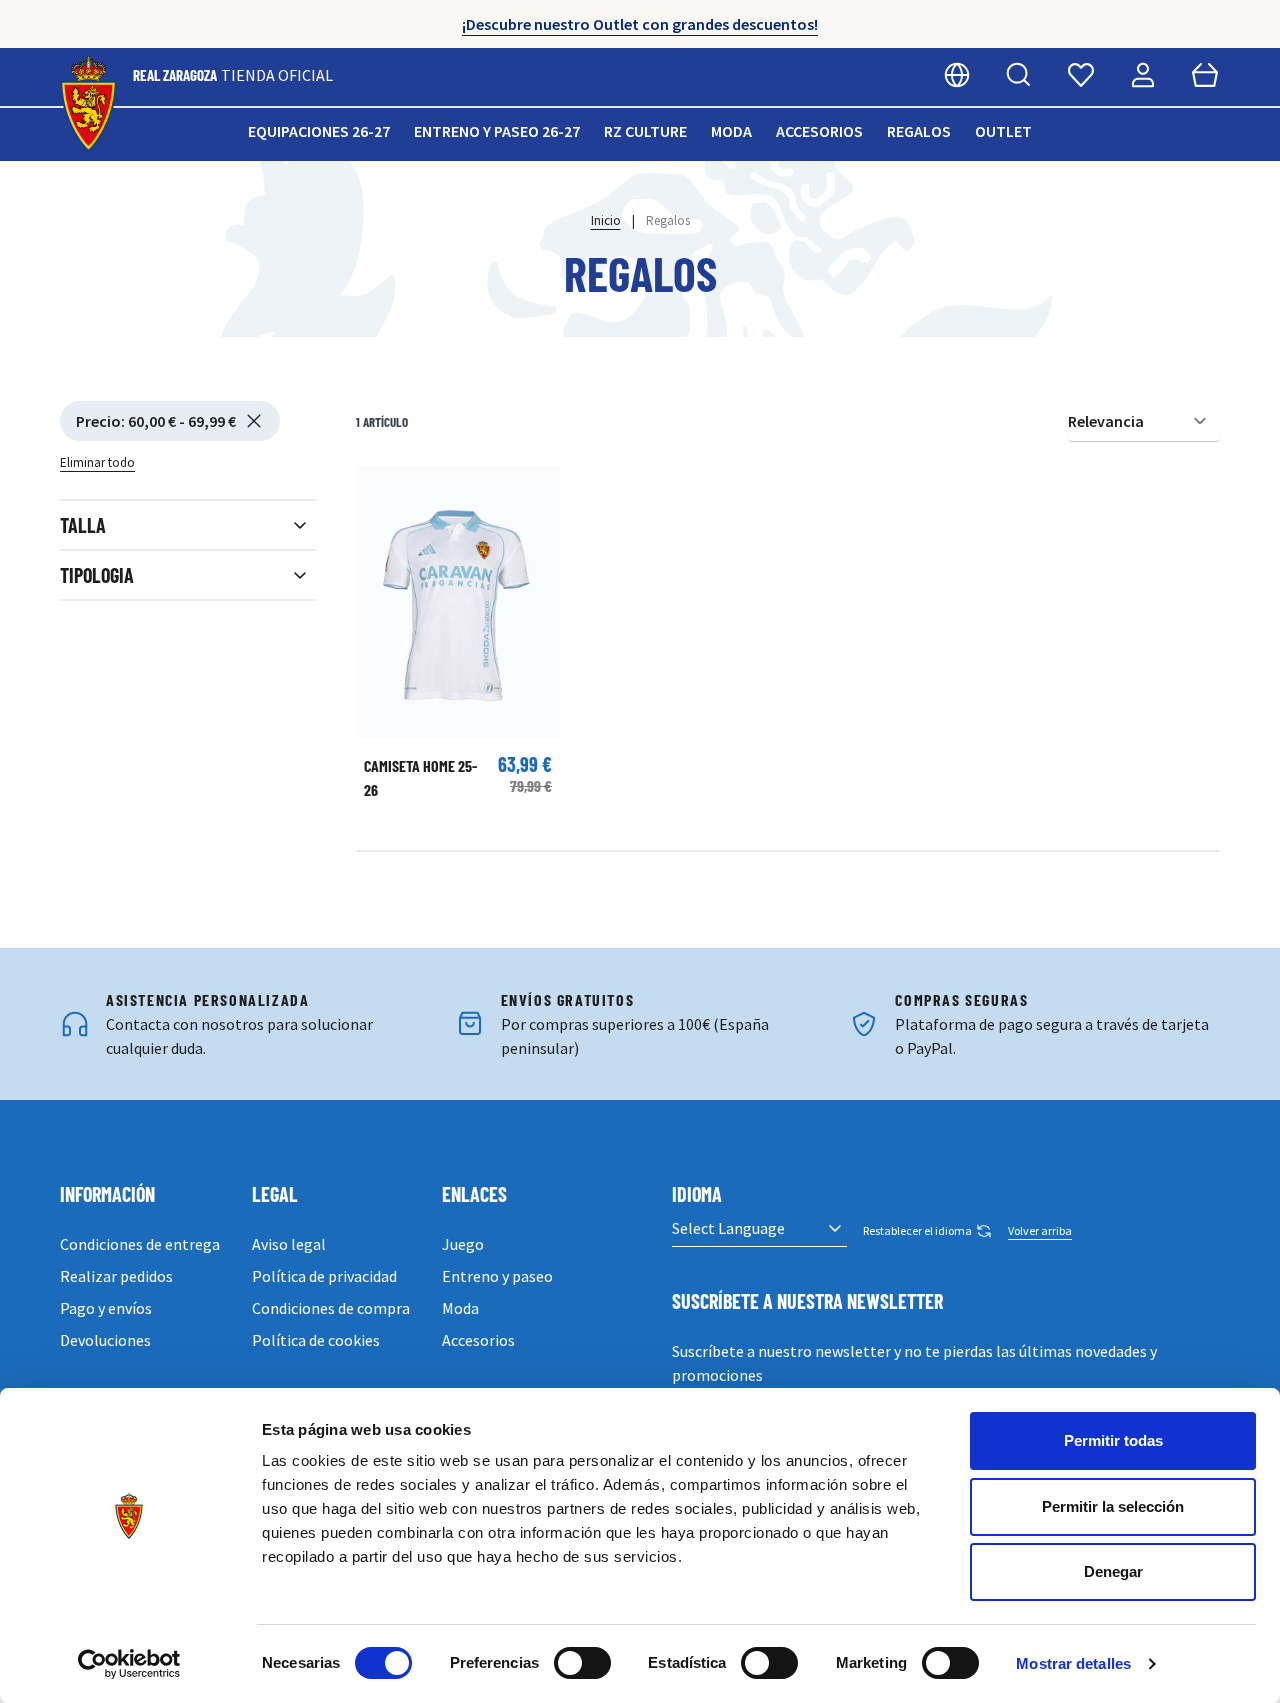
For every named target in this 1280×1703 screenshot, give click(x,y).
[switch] (582, 1663)
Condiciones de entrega (140, 1244)
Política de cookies (316, 1340)
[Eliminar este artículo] (254, 421)
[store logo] (88, 104)
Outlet (1003, 131)
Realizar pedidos (116, 1276)
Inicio (606, 220)
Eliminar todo (97, 462)
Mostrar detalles (1073, 1663)
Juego (463, 1244)
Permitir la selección (1113, 1506)
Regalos (919, 131)
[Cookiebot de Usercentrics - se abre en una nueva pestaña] (129, 1664)
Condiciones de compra (331, 1308)
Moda (731, 131)
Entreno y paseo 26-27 (497, 131)
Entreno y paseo (497, 1276)
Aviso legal (289, 1244)
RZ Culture (645, 131)
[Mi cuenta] (1143, 75)
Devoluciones (105, 1340)
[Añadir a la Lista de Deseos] (381, 491)
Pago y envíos (106, 1308)
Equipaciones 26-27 (319, 131)
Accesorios (819, 131)
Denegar (1113, 1571)
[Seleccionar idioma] (957, 75)
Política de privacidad (324, 1276)
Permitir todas (1113, 1440)
